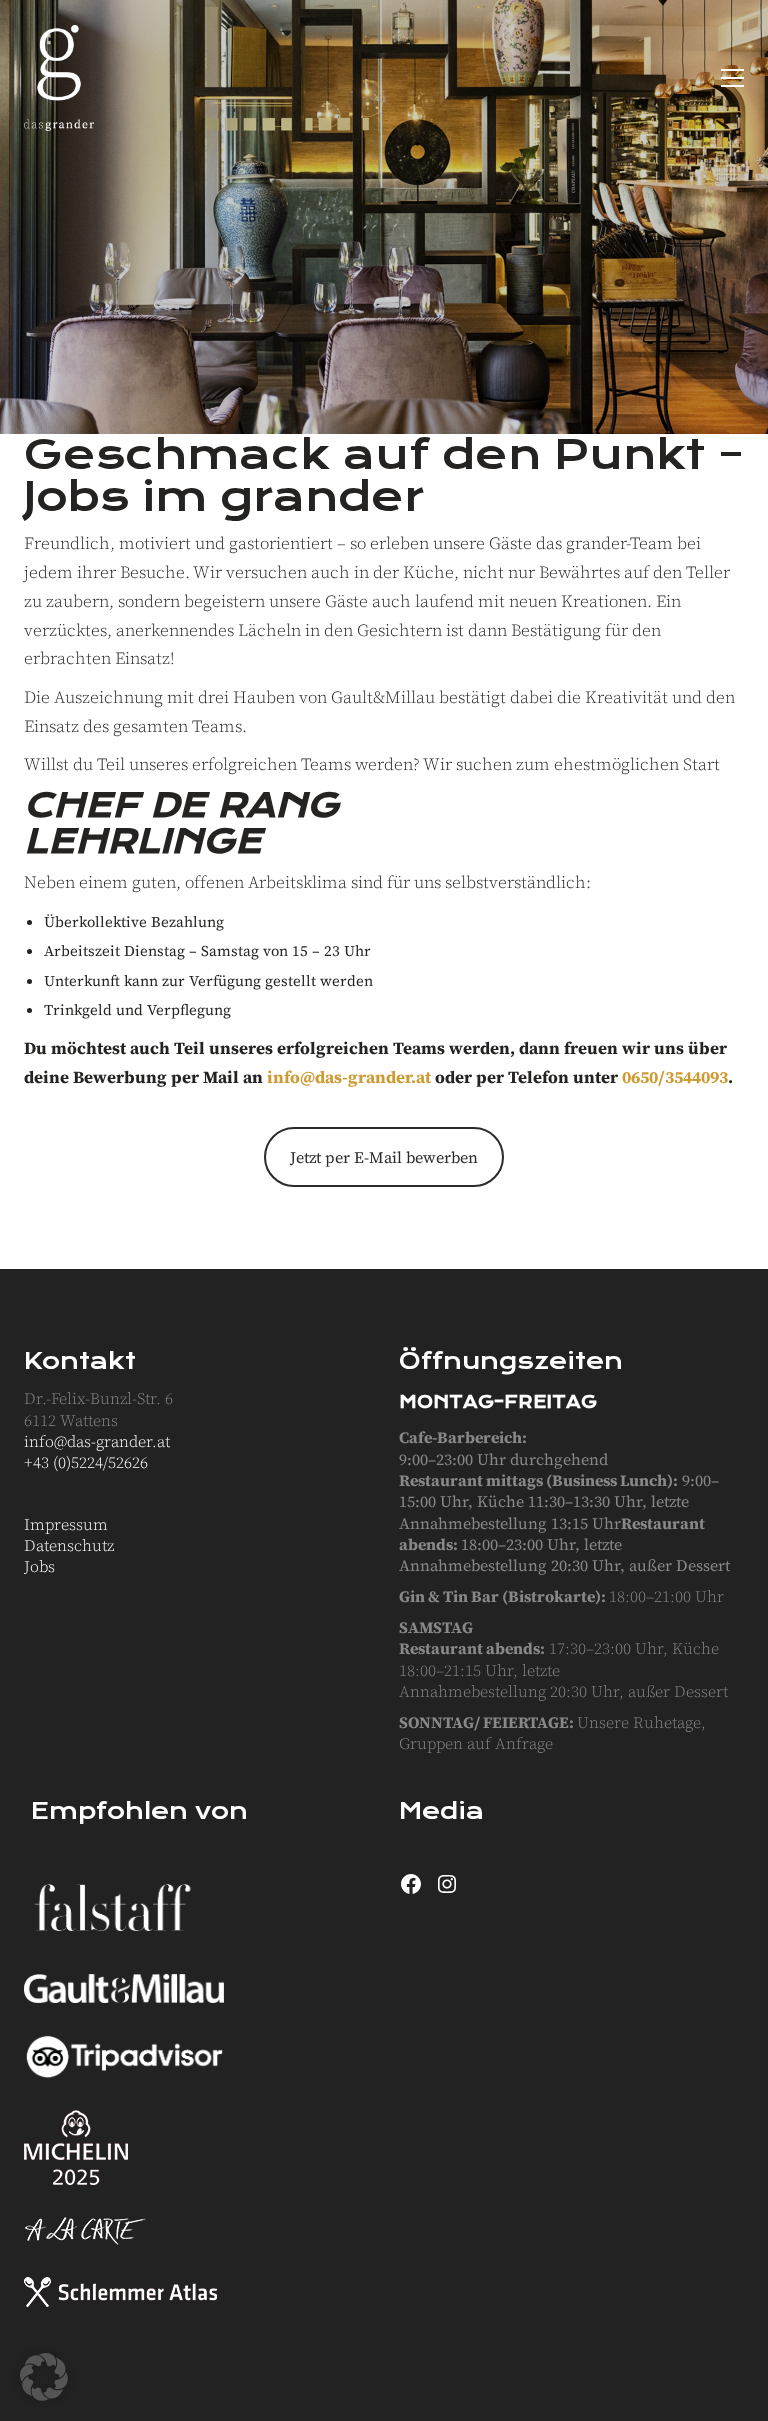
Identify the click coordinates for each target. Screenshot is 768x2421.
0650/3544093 (675, 1077)
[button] (732, 78)
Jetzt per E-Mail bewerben (384, 1157)
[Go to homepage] (59, 78)
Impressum (66, 1524)
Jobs (39, 1566)
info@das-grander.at (349, 1077)
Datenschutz (69, 1545)
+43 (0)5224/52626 (86, 1462)
